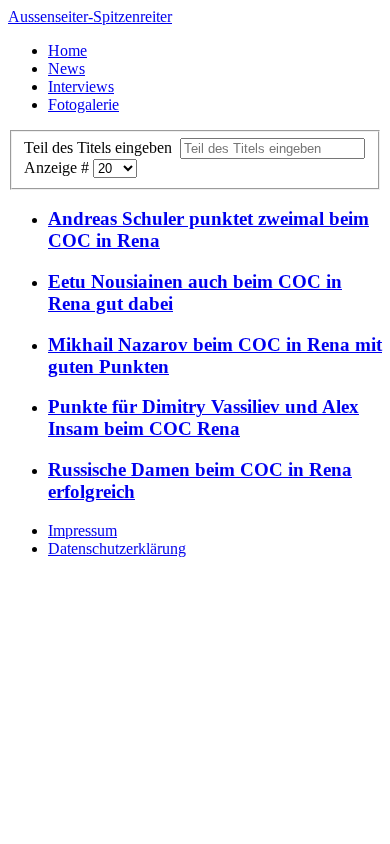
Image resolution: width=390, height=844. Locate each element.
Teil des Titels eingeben (102, 147)
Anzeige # (58, 167)
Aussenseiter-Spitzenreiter (90, 16)
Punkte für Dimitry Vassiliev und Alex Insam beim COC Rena (203, 417)
